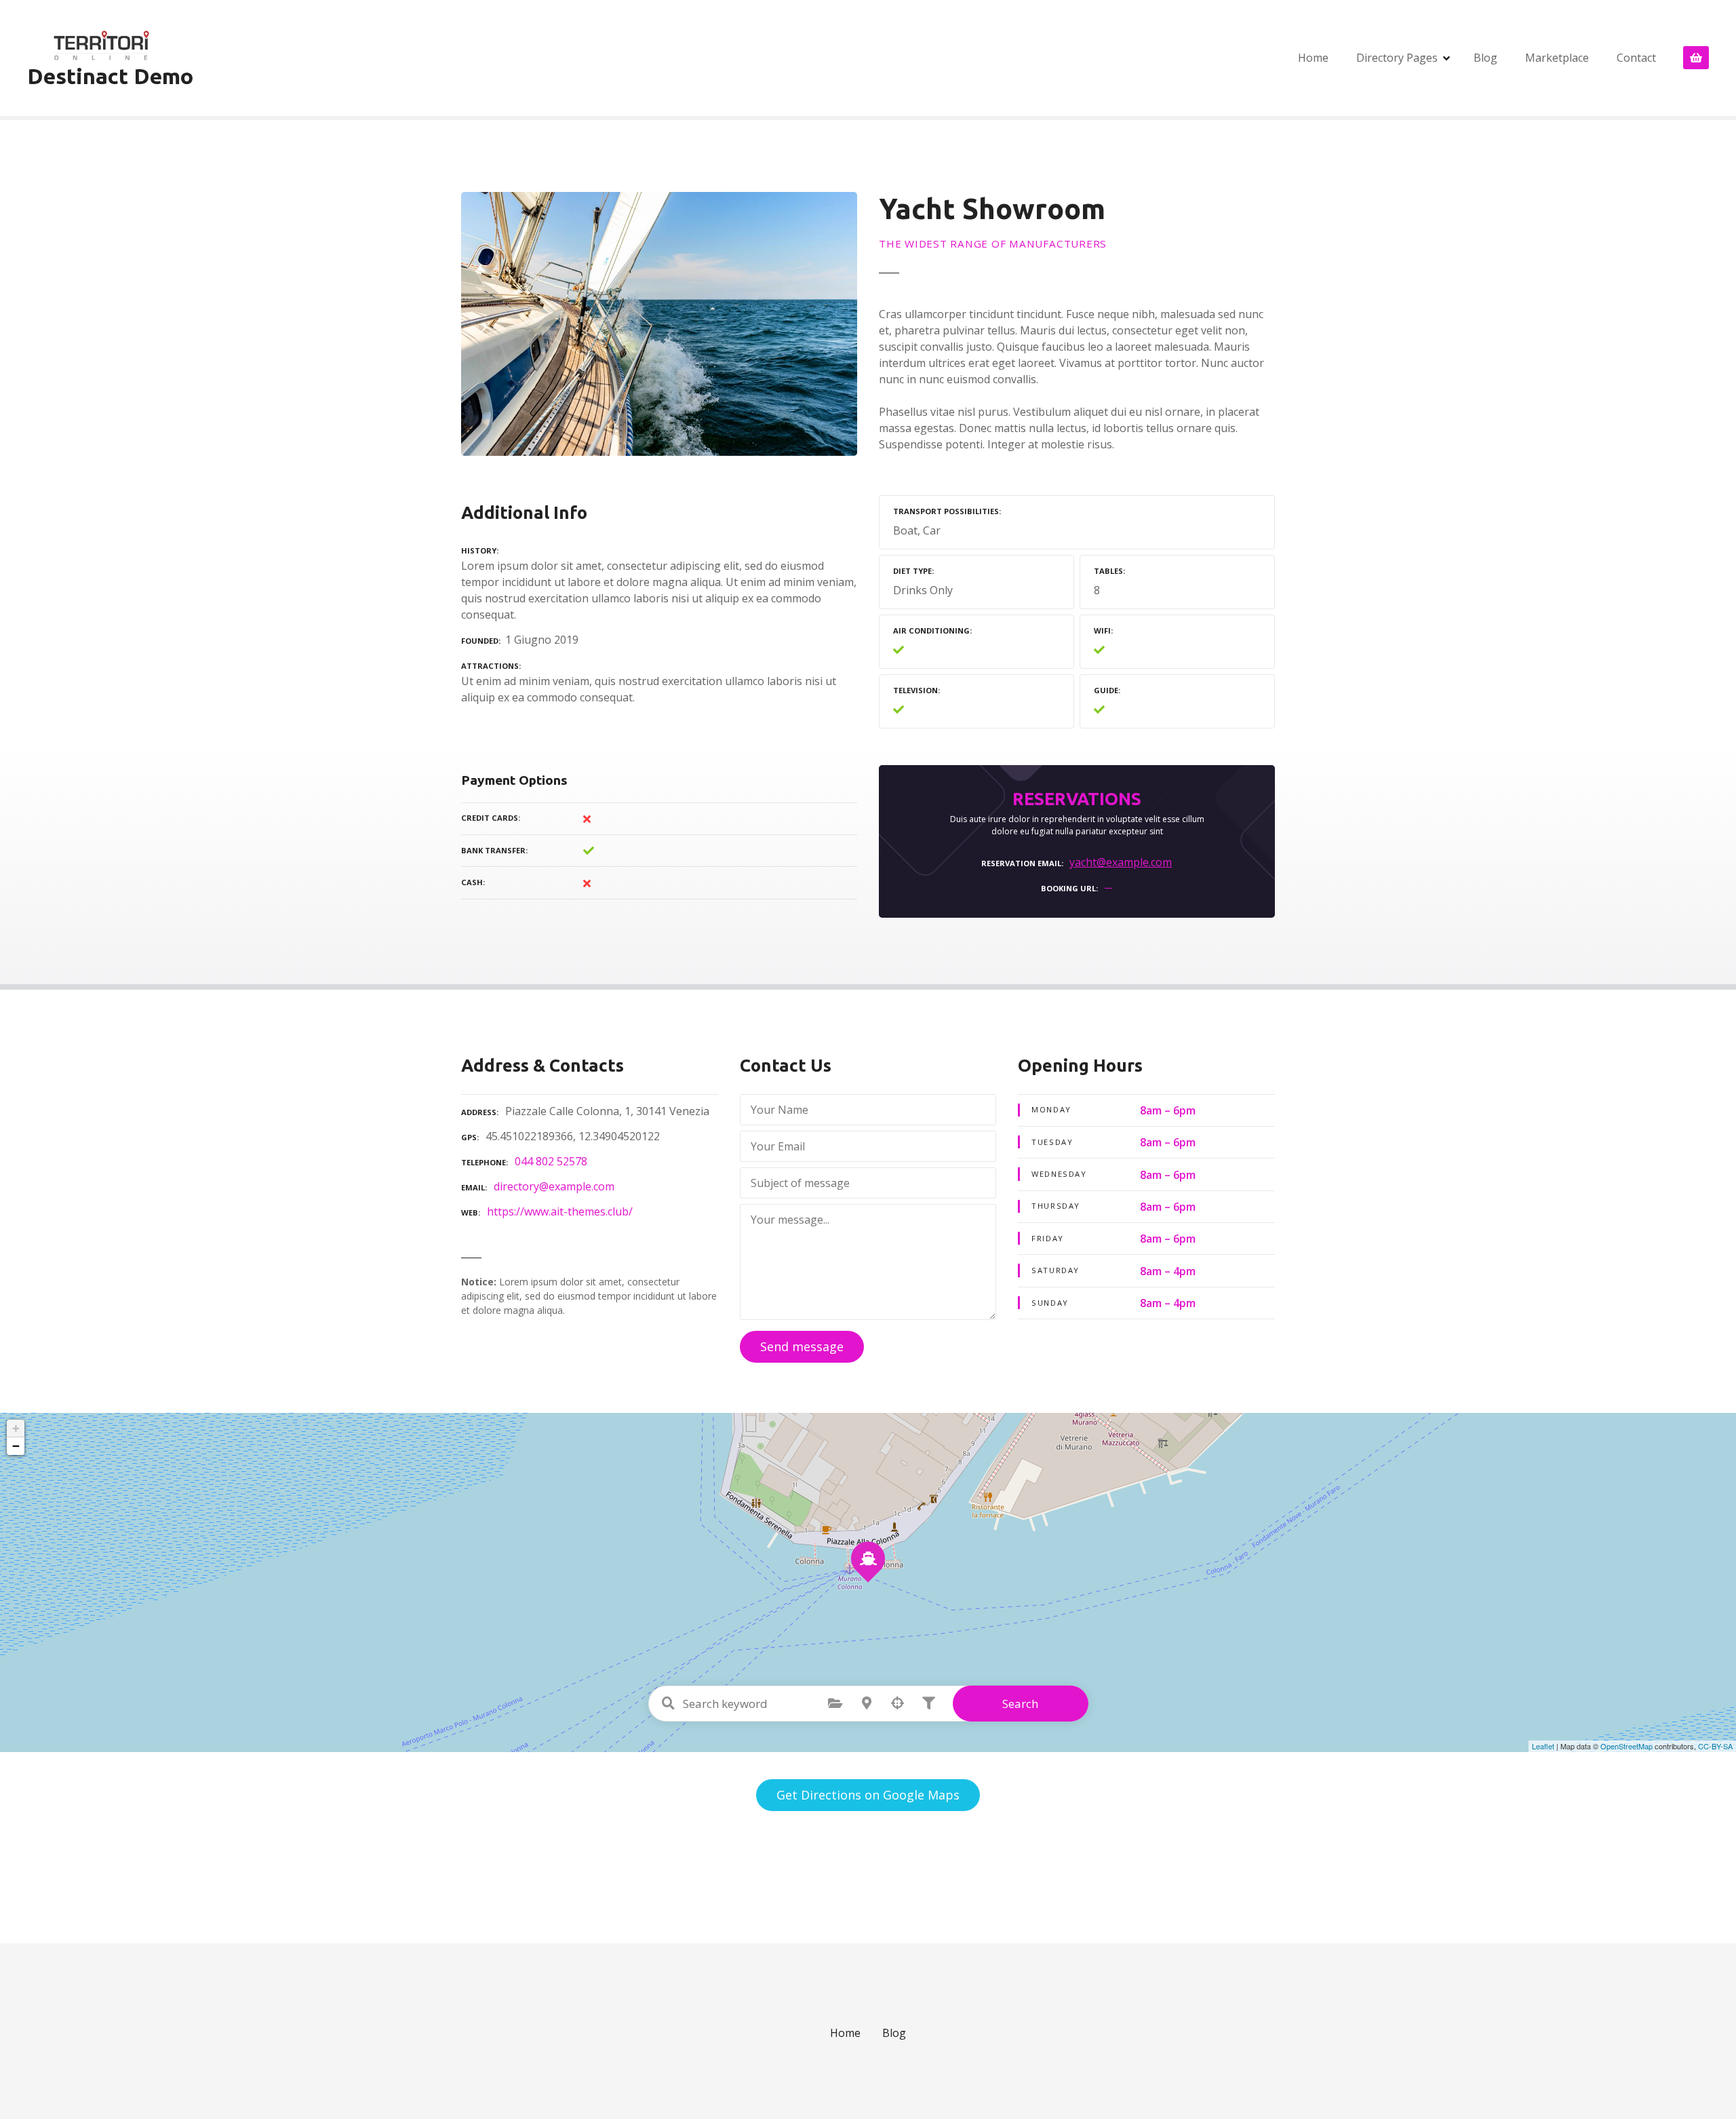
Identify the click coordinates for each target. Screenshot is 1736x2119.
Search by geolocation (898, 1703)
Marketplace (1557, 58)
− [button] (16, 1446)
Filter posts (929, 1703)
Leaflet (1543, 1746)
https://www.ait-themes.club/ (560, 1211)
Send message (802, 1346)
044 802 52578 (551, 1161)
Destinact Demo (110, 76)
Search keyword (669, 1703)
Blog (1485, 58)
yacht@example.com (1121, 862)
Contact (1636, 58)
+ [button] (16, 1428)
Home (1313, 58)
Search (1020, 1704)
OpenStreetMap (1626, 1746)
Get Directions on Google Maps (868, 1795)
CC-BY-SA (1715, 1746)
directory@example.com (554, 1186)
